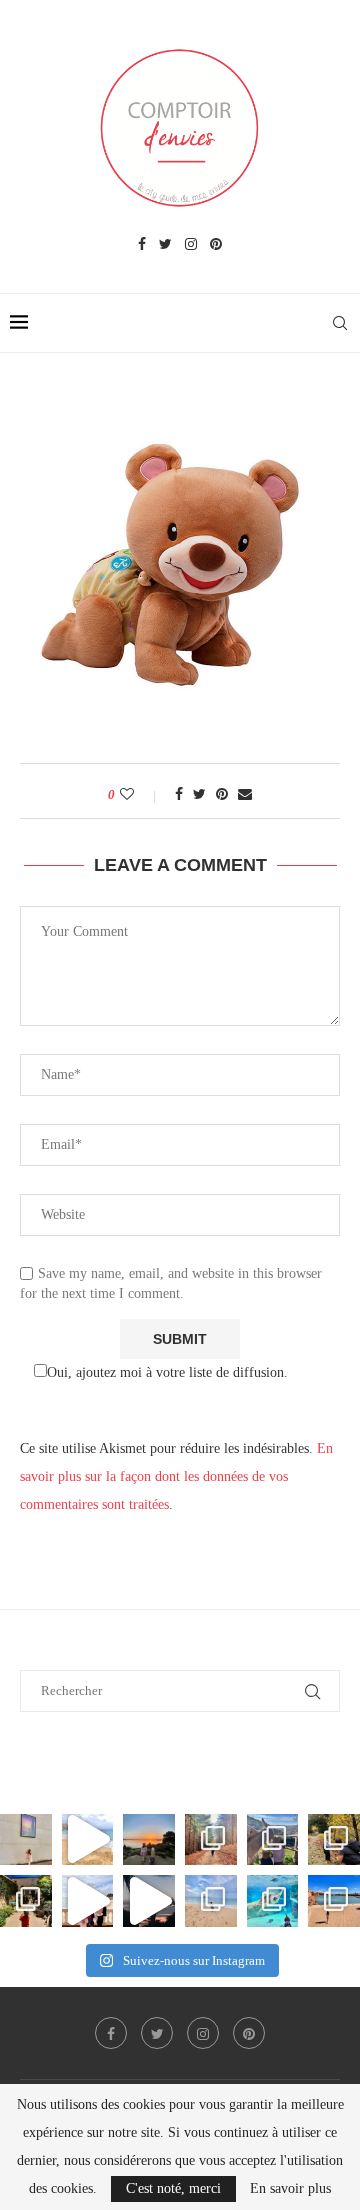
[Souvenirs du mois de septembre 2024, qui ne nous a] (149, 1901)
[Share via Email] (245, 795)
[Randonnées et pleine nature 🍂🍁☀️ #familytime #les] (211, 1840)
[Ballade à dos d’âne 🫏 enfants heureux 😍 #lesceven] (273, 1840)
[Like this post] (140, 795)
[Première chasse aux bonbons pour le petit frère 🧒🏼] (26, 1901)
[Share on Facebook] (179, 795)
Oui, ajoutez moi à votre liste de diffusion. (167, 1372)
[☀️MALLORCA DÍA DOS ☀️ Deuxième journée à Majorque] (273, 1901)
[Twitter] (165, 245)
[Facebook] (142, 245)
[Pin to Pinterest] (222, 795)
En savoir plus (290, 2189)
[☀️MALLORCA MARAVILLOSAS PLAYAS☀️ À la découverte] (211, 1901)
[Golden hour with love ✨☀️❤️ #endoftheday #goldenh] (149, 1840)
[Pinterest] (216, 245)
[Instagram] (191, 245)
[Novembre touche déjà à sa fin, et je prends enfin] (88, 1840)
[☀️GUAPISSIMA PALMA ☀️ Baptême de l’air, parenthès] (334, 1901)
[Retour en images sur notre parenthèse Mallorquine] (88, 1901)
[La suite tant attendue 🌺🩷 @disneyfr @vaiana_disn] (26, 1840)
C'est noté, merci (173, 2188)
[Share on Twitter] (199, 795)
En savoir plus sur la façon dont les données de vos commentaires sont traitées (176, 1476)
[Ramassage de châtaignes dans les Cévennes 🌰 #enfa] (334, 1840)
